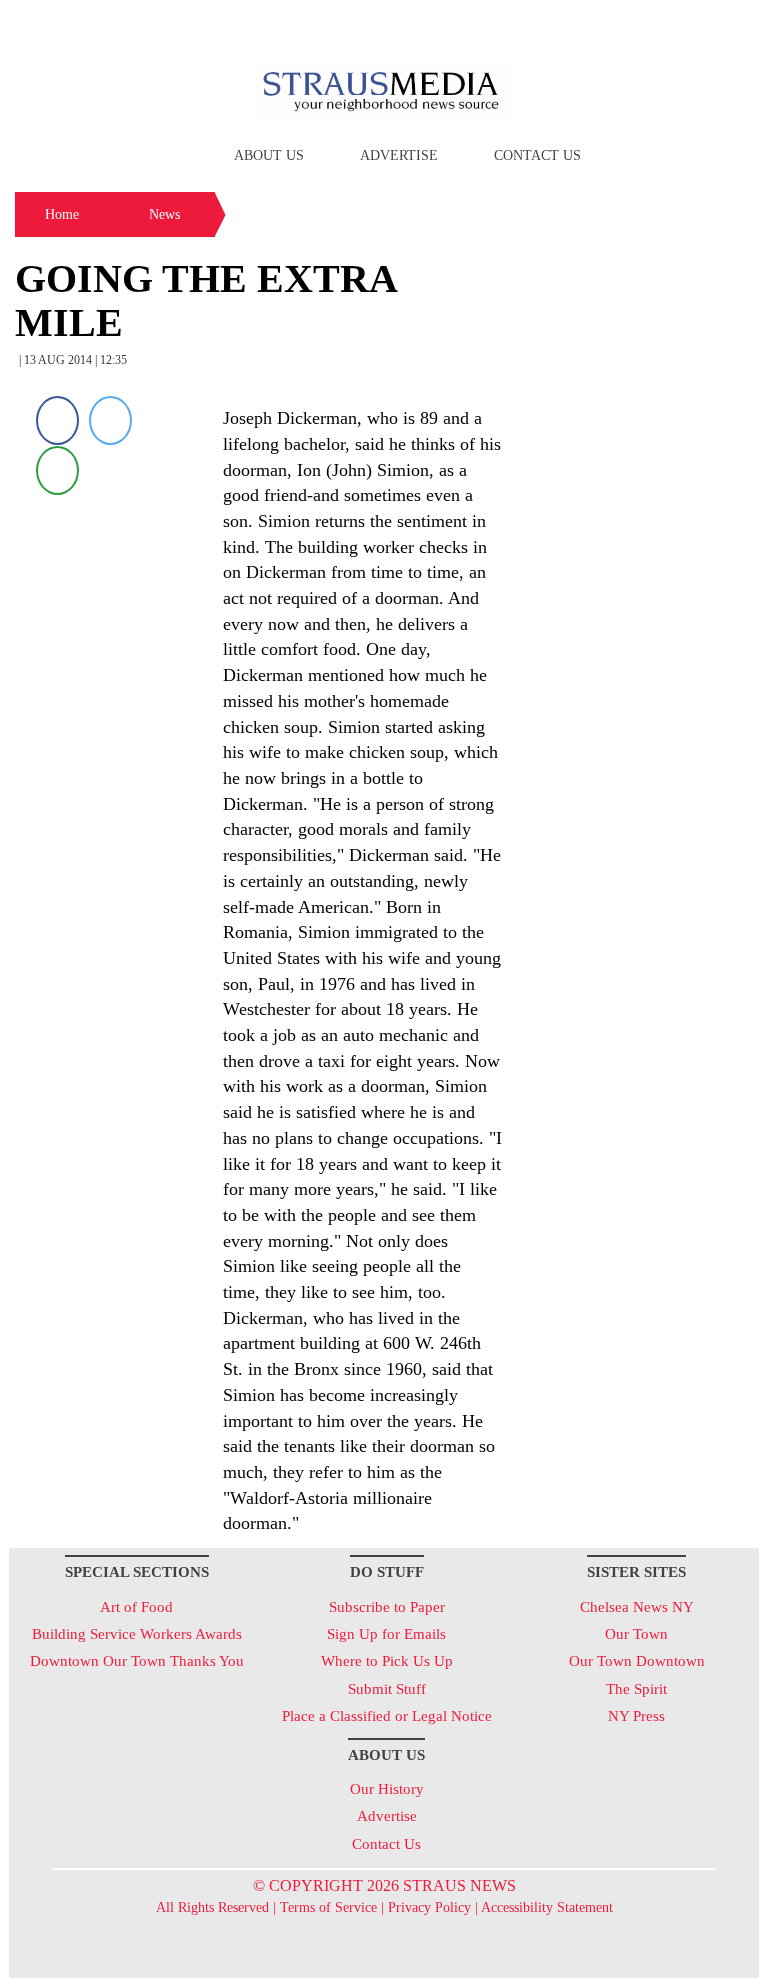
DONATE (702, 23)
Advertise (399, 155)
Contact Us (537, 155)
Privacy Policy (429, 1907)
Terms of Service (328, 1907)
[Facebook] (57, 420)
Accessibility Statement (547, 1907)
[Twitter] (110, 420)
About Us (269, 155)
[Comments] (57, 469)
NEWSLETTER (587, 23)
